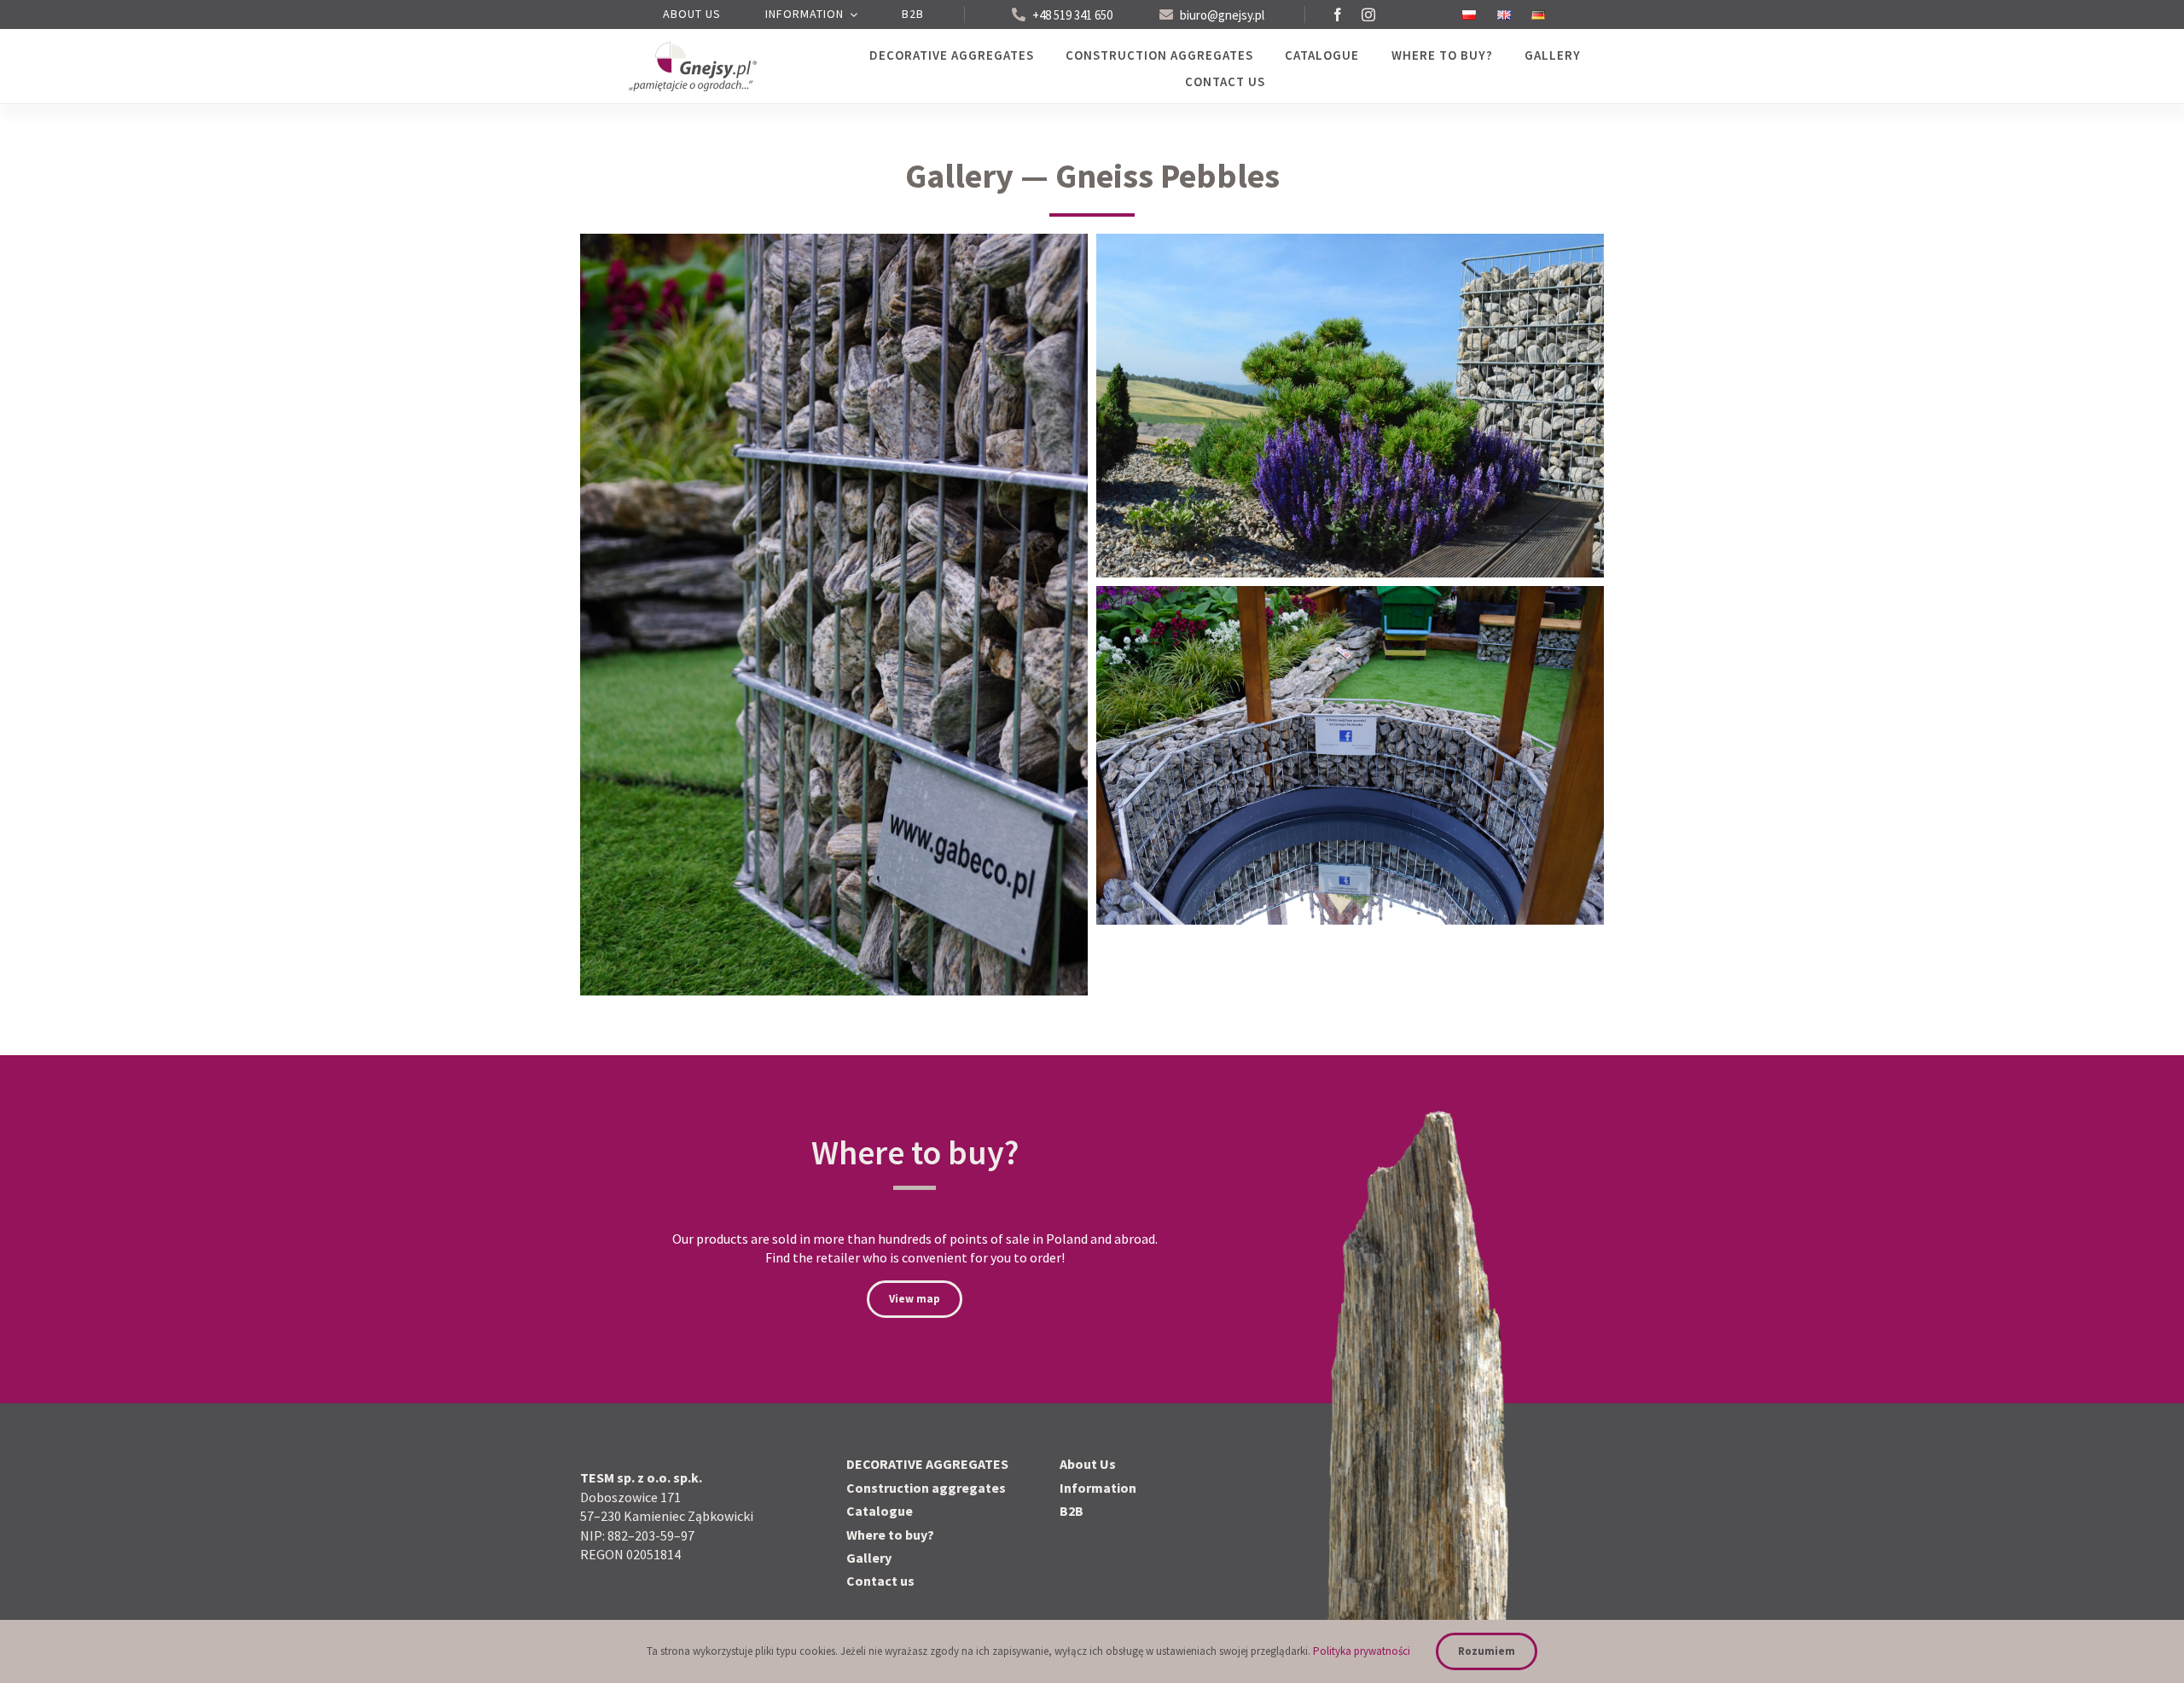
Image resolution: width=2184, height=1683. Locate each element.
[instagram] (1368, 15)
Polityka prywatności (1362, 1651)
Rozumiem (1487, 1651)
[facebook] (1338, 15)
